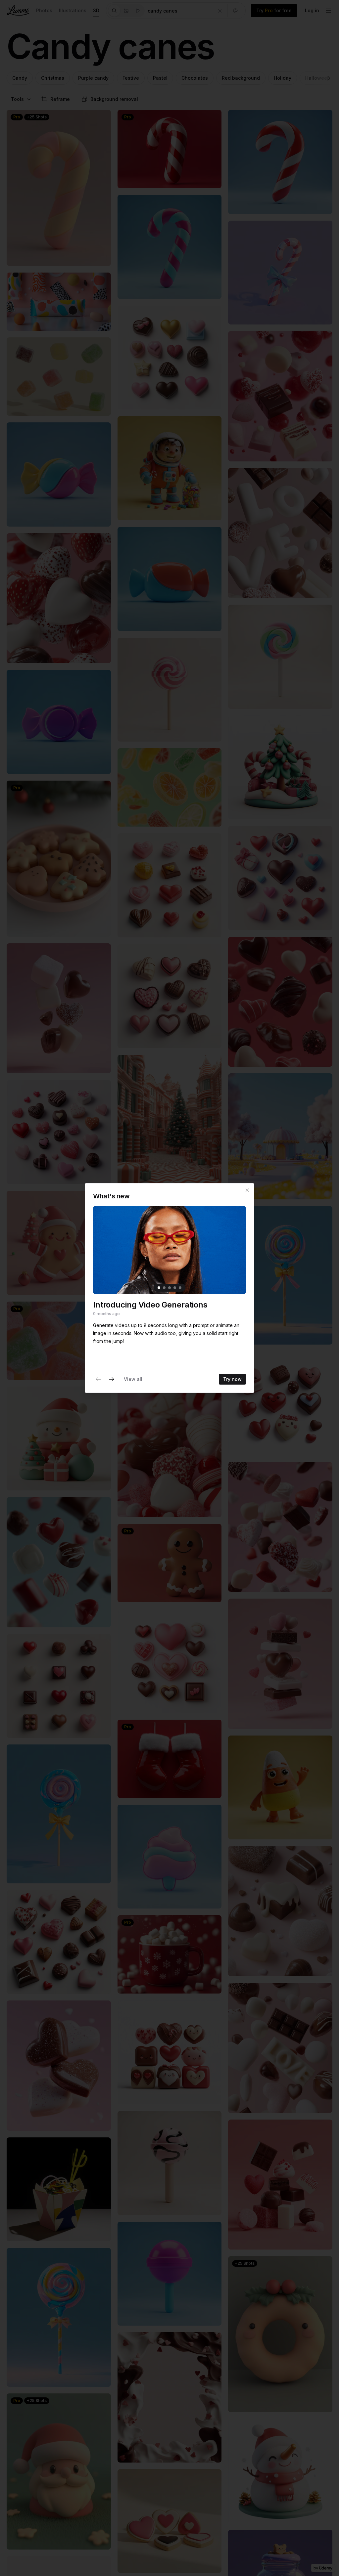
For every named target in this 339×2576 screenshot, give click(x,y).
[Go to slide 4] (175, 1288)
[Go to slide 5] (180, 1288)
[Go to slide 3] (169, 1288)
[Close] (247, 1190)
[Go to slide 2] (164, 1288)
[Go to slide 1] (159, 1288)
